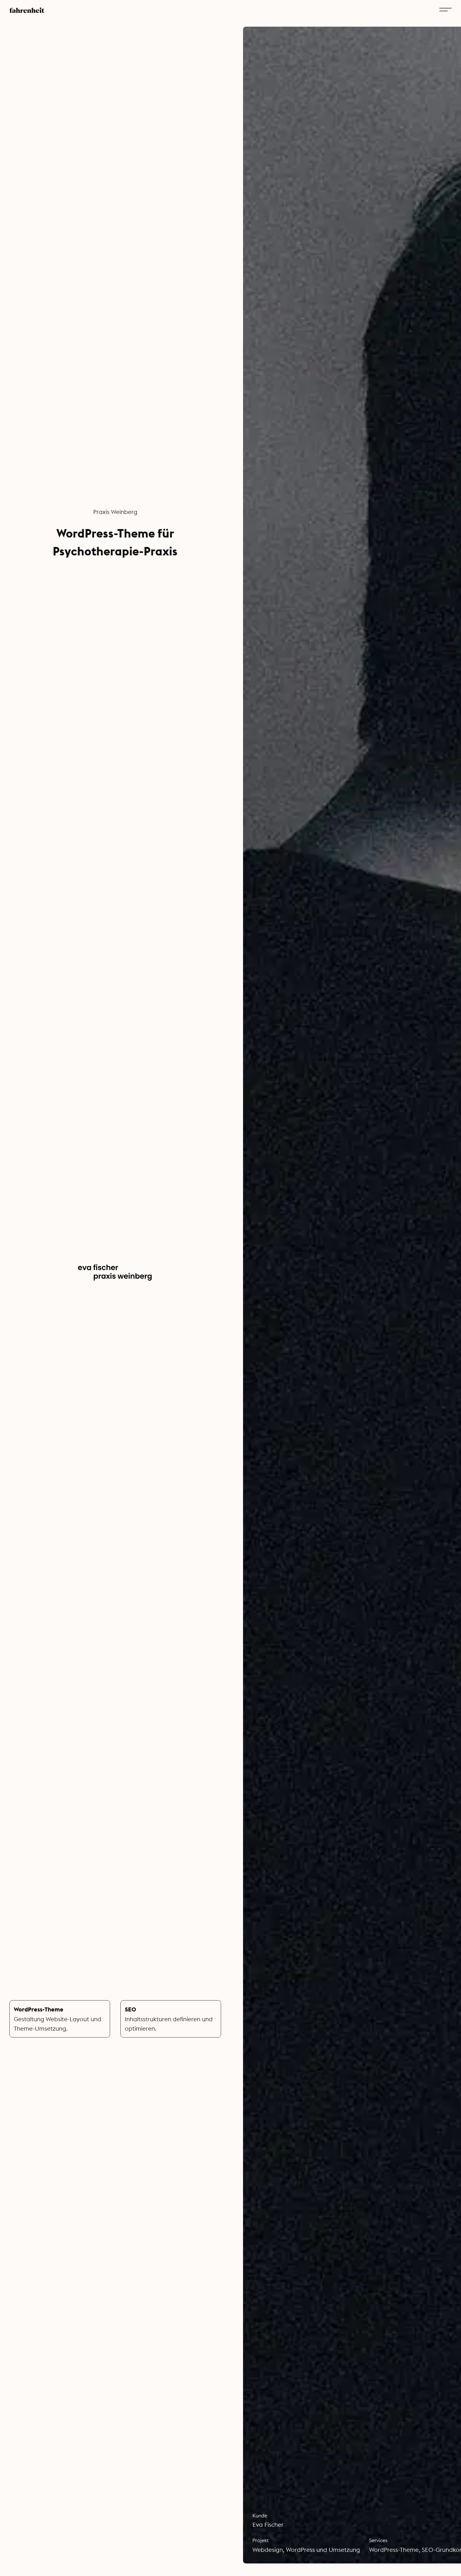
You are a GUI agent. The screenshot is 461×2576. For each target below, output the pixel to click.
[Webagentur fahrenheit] (27, 9)
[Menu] (445, 9)
